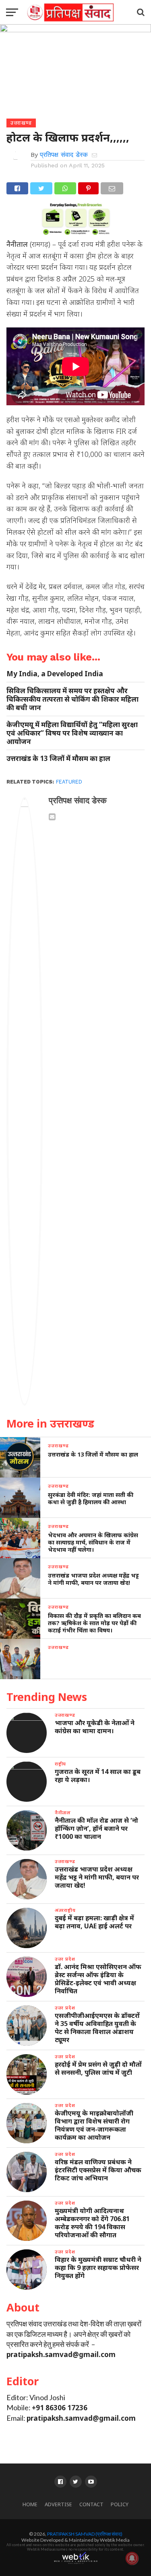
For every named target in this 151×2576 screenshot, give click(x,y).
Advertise (58, 2504)
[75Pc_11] (76, 232)
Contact (91, 2504)
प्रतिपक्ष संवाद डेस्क (64, 155)
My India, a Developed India (55, 674)
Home (30, 2504)
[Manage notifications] (132, 2558)
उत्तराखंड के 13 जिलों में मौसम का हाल (58, 758)
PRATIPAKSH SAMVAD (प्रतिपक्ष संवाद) (85, 2534)
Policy (120, 2504)
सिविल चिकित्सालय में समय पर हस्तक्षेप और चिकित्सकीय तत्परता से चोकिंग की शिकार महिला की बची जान (72, 699)
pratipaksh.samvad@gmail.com (61, 2354)
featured (69, 782)
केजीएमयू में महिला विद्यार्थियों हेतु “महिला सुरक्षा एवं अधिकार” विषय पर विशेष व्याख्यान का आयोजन (72, 733)
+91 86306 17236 (60, 2408)
